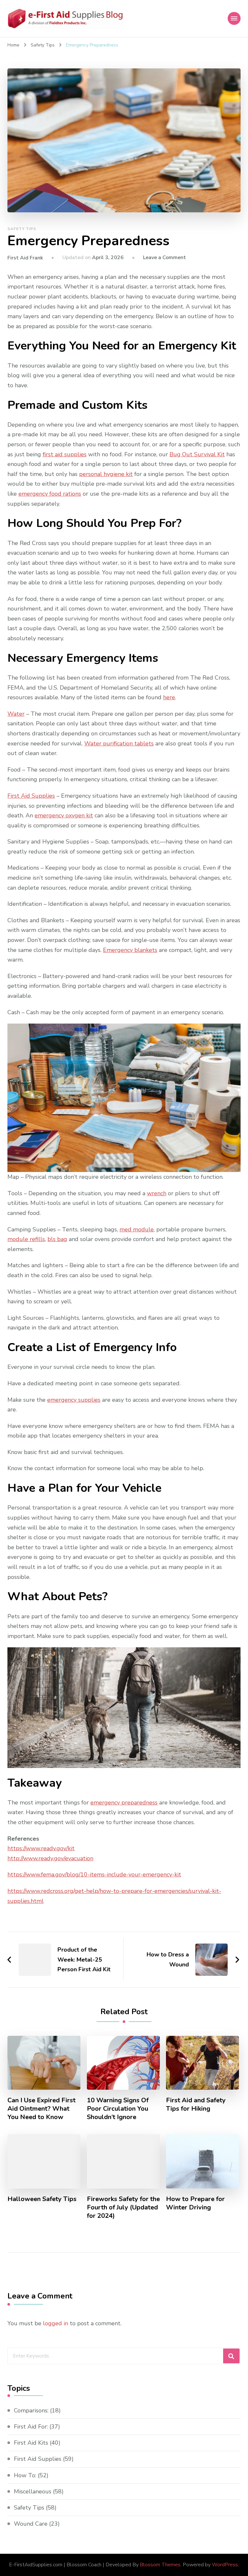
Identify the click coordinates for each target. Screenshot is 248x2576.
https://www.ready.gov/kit (41, 1848)
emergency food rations (50, 494)
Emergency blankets (130, 950)
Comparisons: (31, 2410)
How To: (25, 2475)
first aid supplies (65, 454)
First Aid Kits (31, 2443)
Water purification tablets (119, 743)
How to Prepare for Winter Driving (195, 2203)
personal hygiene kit (106, 474)
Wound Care (31, 2524)
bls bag (57, 1239)
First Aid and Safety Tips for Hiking (196, 2105)
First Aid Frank (25, 258)
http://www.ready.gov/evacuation (50, 1858)
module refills (26, 1239)
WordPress (225, 2565)
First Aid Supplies (31, 796)
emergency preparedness (124, 1803)
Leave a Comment (165, 258)
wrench (157, 1193)
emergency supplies (74, 1400)
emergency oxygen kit (64, 815)
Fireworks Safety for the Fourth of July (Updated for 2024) (123, 2207)
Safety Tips (22, 229)
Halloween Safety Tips (42, 2199)
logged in (56, 2323)
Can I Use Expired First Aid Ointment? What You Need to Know (41, 2109)
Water (16, 714)
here (169, 697)
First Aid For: (31, 2427)
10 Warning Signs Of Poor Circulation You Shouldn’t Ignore (118, 2109)
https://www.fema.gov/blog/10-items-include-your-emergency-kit (94, 1874)
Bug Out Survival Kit (197, 454)
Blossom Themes (160, 2565)
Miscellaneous (33, 2491)
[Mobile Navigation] (234, 18)
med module (137, 1229)
